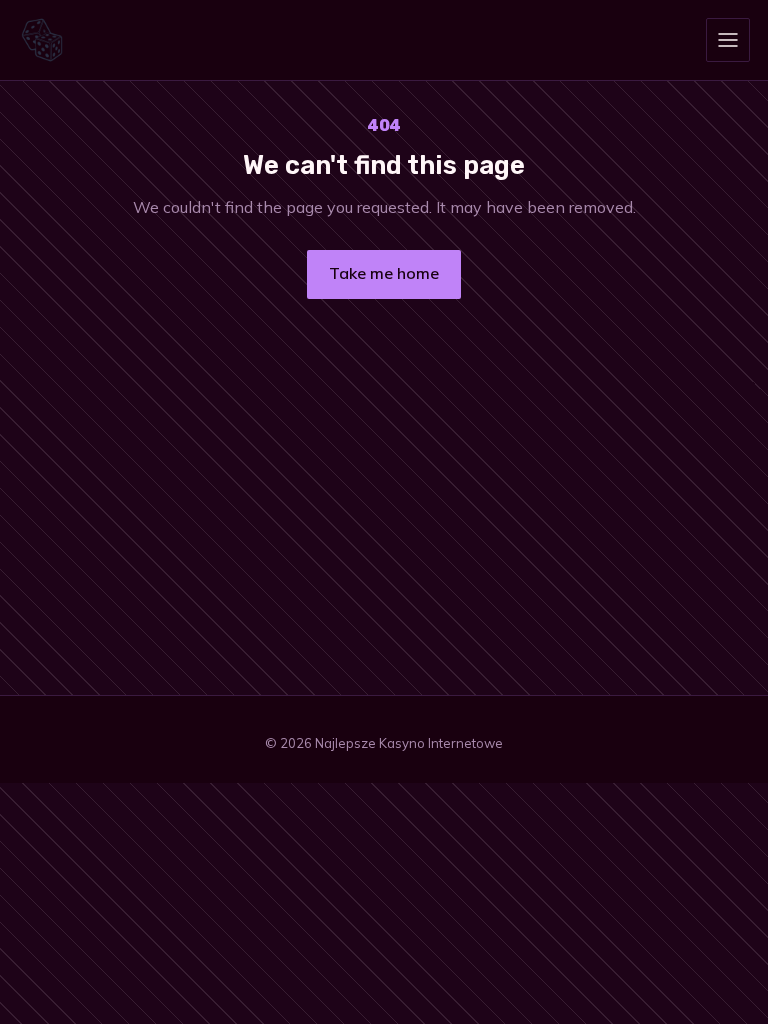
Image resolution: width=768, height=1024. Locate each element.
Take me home (384, 273)
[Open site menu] (728, 40)
